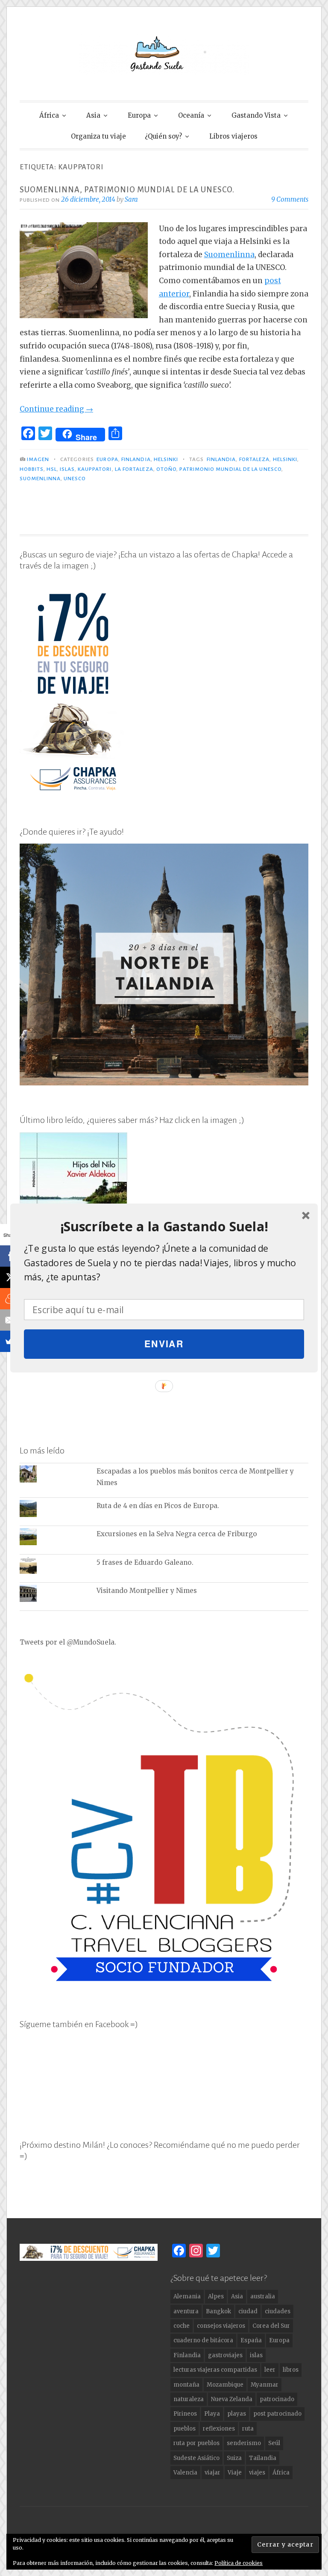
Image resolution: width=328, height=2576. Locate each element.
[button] (164, 1227)
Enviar (164, 1344)
